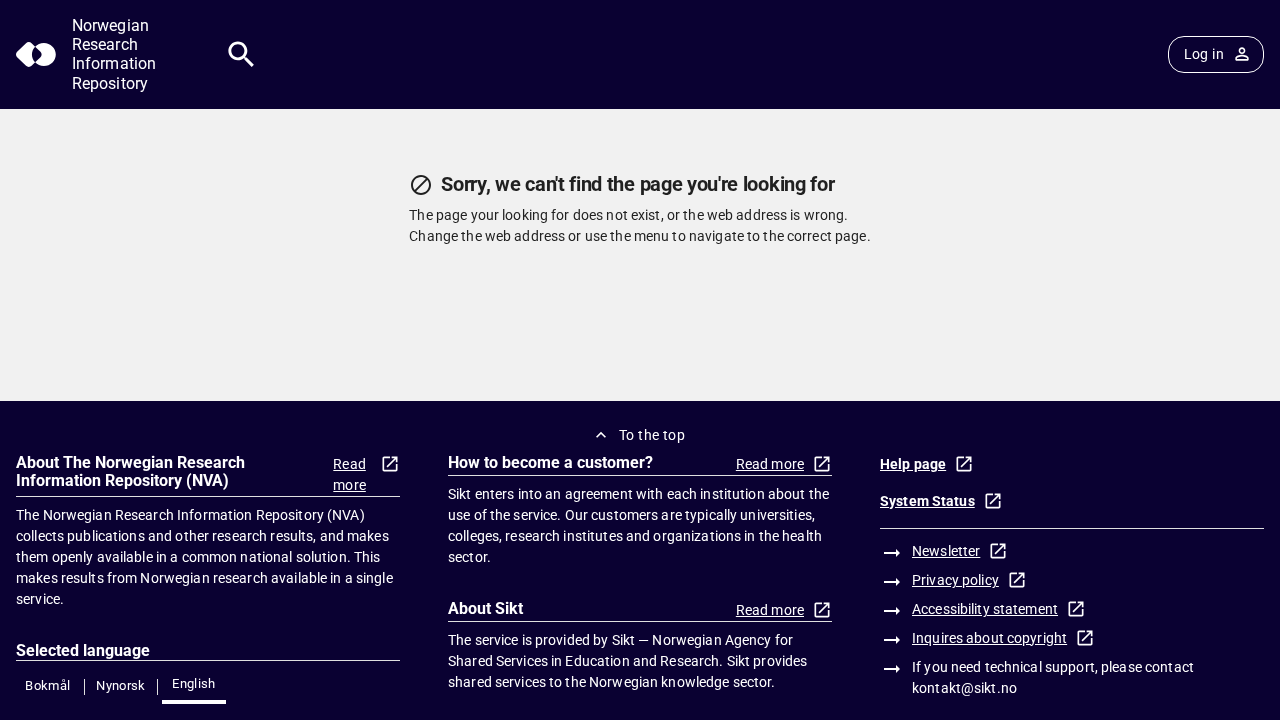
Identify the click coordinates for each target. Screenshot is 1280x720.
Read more (349, 474)
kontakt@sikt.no (964, 688)
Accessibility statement (985, 609)
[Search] (241, 54)
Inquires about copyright (989, 638)
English (194, 683)
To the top (652, 435)
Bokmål (47, 685)
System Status (927, 501)
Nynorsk (121, 685)
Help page (913, 464)
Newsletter (946, 551)
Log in (1204, 54)
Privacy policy (955, 580)
